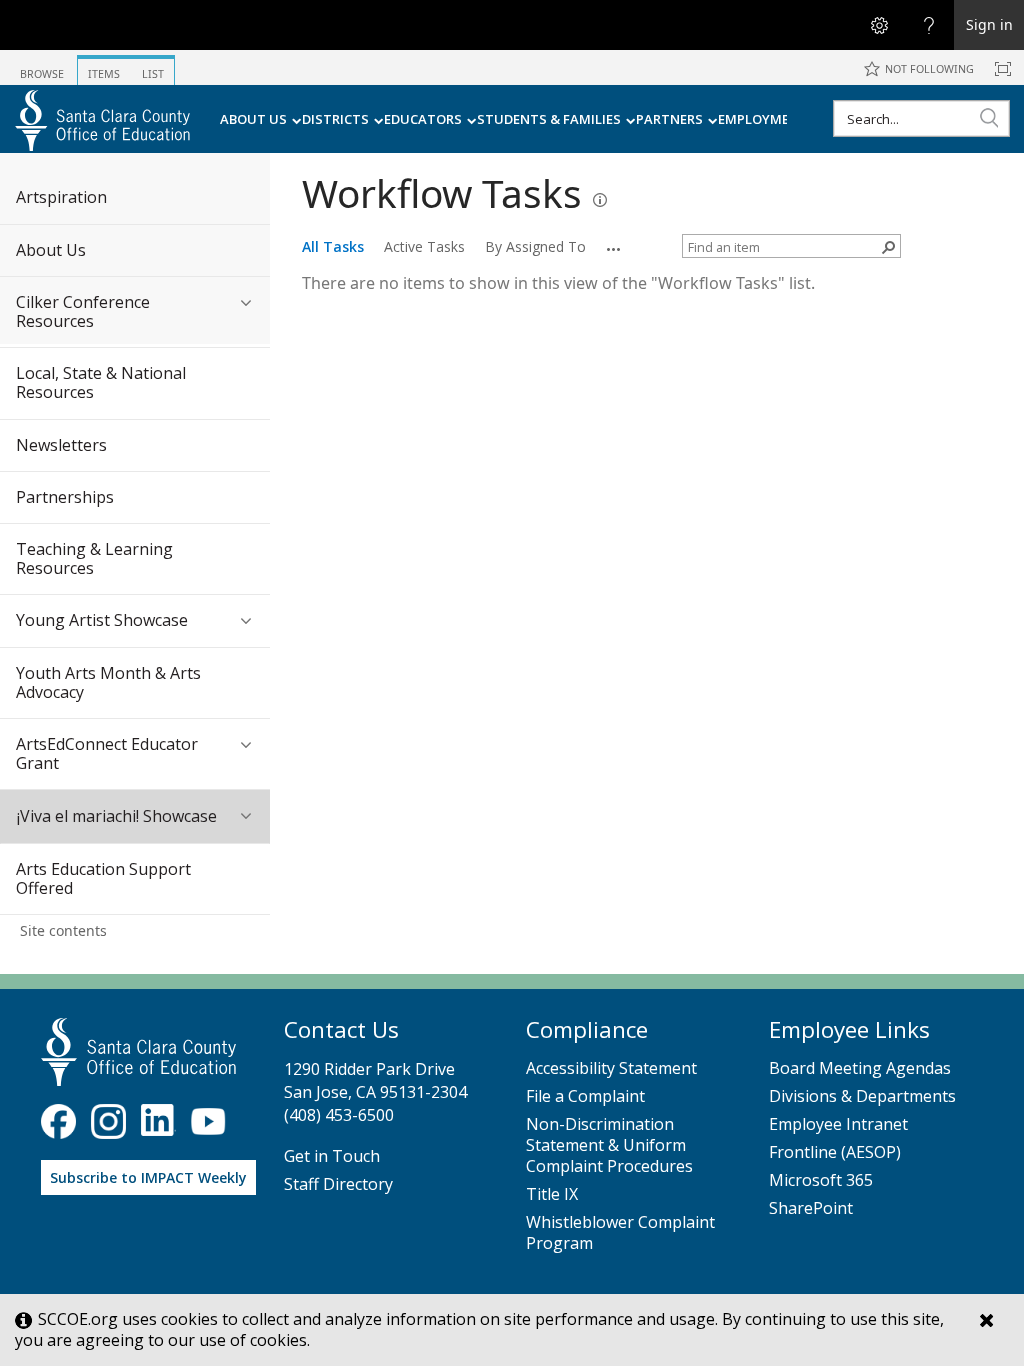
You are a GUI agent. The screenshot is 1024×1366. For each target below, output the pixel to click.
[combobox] (921, 118)
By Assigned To (535, 246)
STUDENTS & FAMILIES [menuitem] (549, 119)
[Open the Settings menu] (879, 25)
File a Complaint (585, 1096)
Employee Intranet (838, 1124)
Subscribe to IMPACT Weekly (148, 1177)
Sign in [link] (989, 24)
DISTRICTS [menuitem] (335, 119)
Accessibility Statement (611, 1068)
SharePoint (811, 1208)
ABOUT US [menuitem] (253, 119)
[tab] (42, 66)
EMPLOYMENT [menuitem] (763, 119)
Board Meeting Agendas (860, 1068)
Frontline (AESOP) (835, 1152)
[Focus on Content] (1003, 69)
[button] (989, 117)
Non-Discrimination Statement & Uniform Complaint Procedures (609, 1145)
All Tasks (333, 246)
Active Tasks (424, 246)
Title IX (552, 1194)
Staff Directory (338, 1184)
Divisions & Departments (862, 1096)
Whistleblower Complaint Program (620, 1233)
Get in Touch (332, 1156)
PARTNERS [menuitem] (669, 119)
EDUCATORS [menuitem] (423, 119)
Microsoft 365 (821, 1180)
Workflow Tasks (442, 193)
